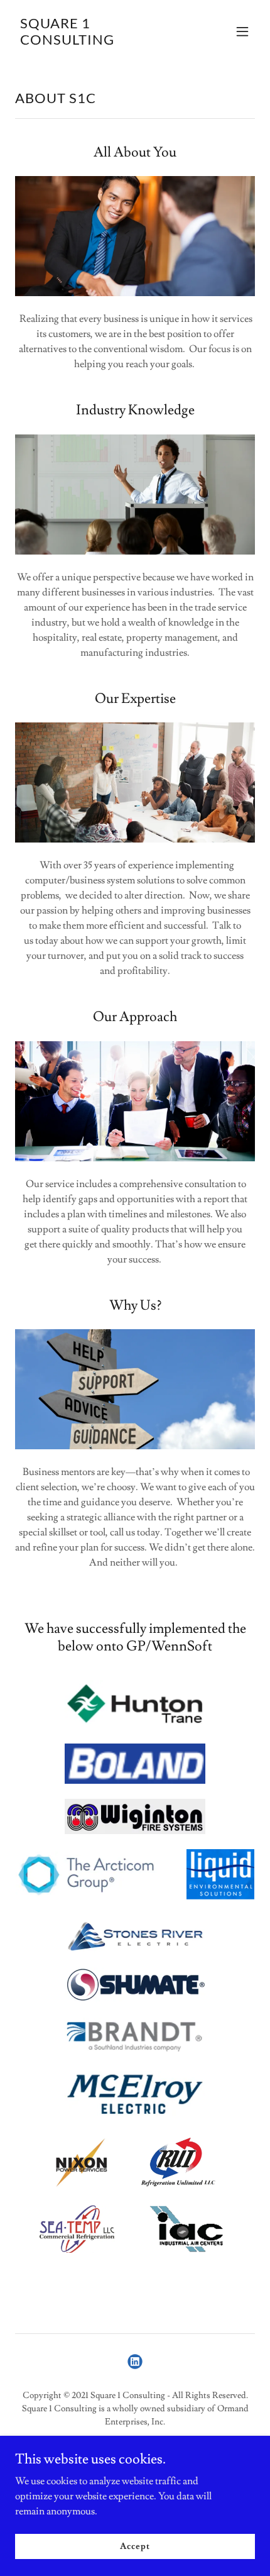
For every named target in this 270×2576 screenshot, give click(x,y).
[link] (99, 41)
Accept (135, 2546)
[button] (242, 31)
